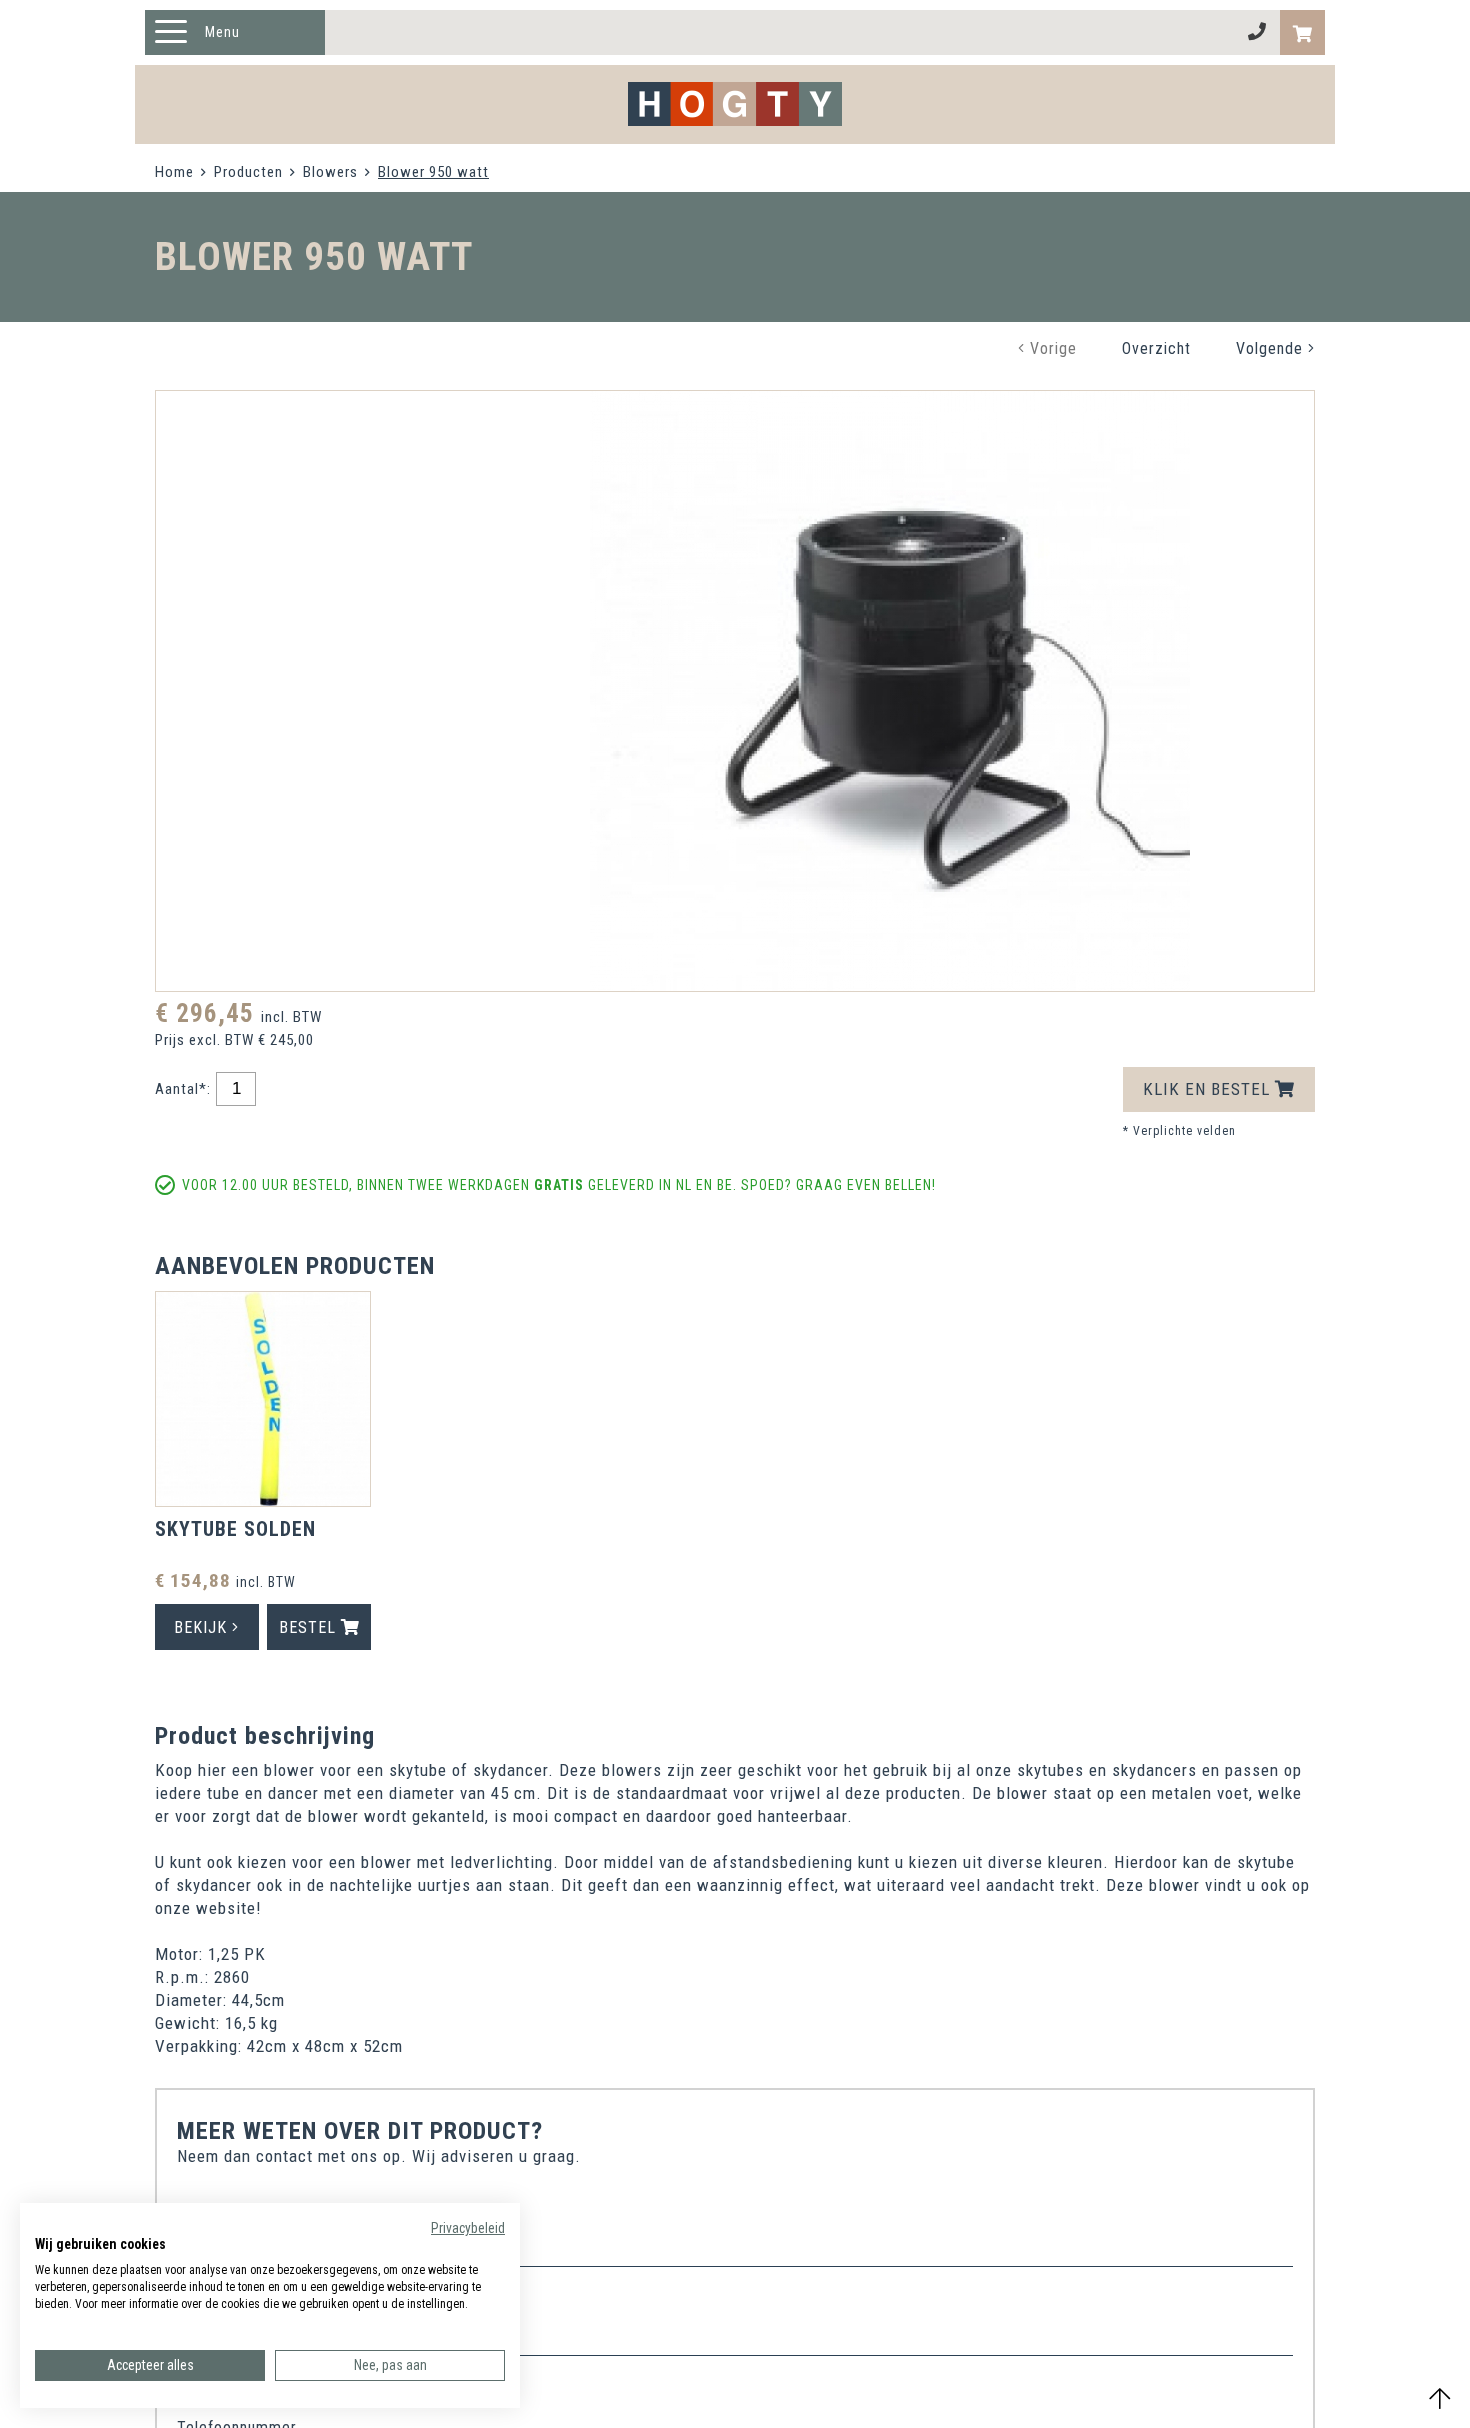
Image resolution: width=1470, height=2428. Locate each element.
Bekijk (203, 1627)
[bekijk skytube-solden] (263, 1402)
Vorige (1051, 348)
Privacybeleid (468, 2228)
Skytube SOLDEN (235, 1529)
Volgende (1272, 348)
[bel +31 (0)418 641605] (1257, 32)
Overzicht (1156, 348)
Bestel (310, 1627)
